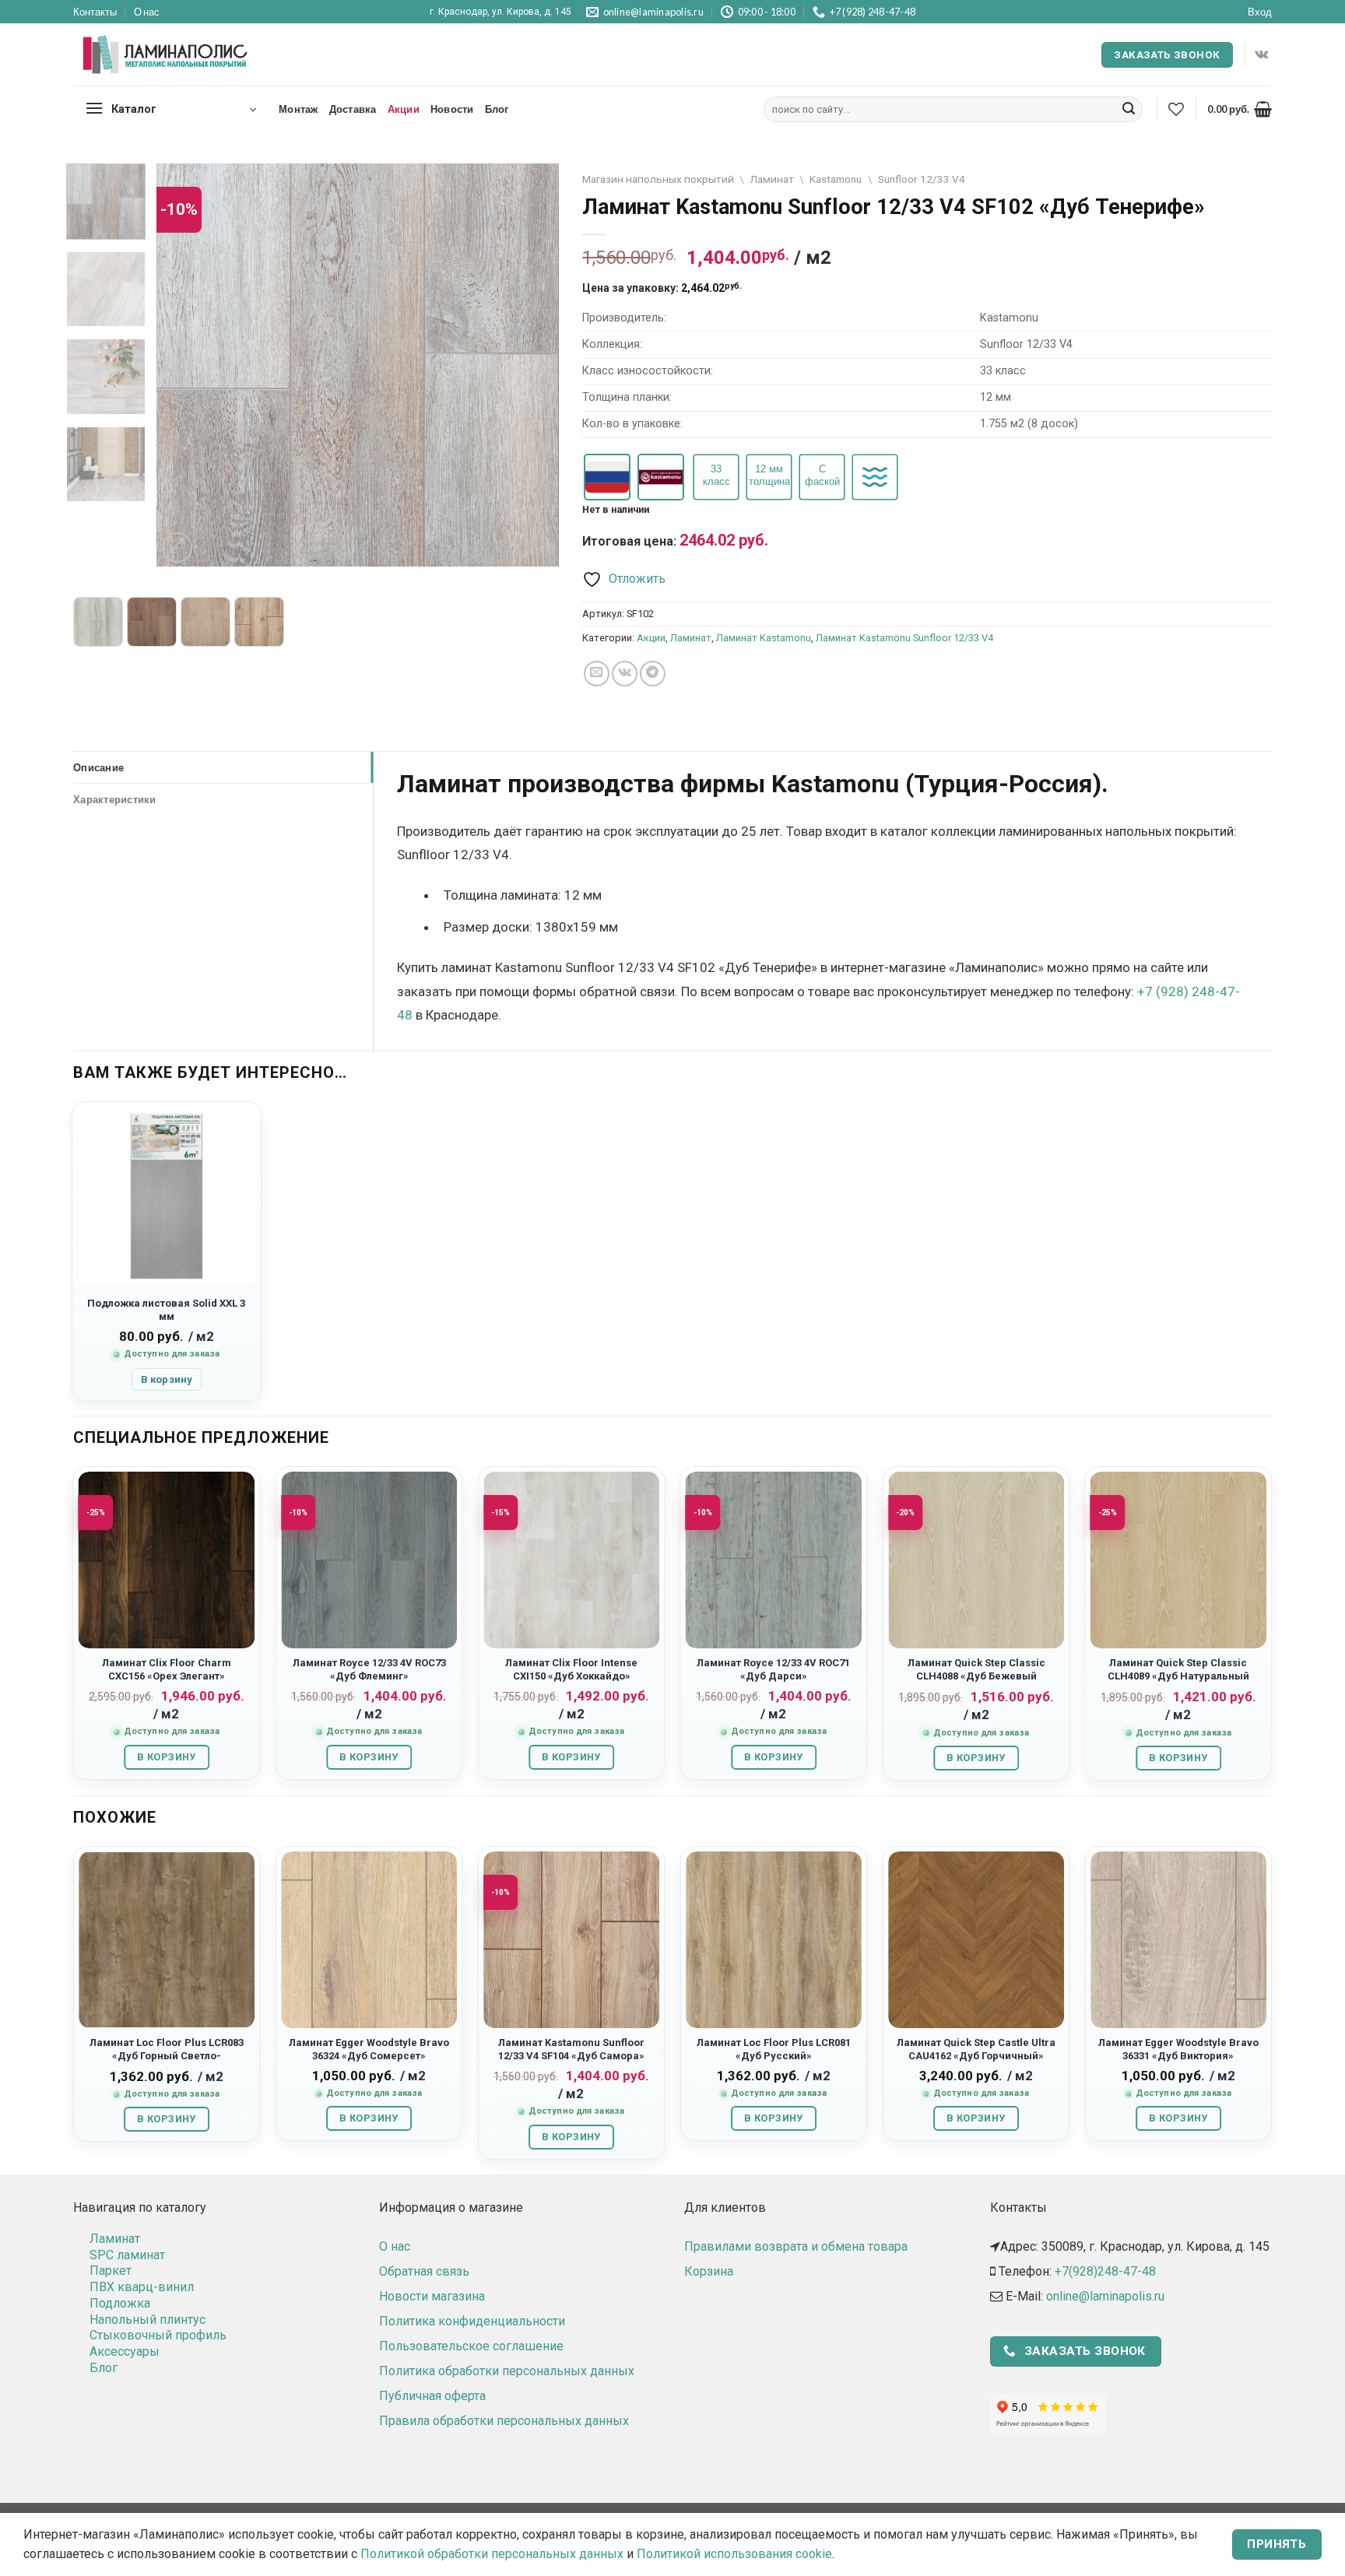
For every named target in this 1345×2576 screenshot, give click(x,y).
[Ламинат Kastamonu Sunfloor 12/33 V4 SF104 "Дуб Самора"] (571, 1939)
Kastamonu (836, 179)
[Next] (532, 365)
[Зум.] (177, 547)
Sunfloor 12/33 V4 (922, 179)
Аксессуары (125, 2351)
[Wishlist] (1176, 109)
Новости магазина (432, 2296)
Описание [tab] (98, 767)
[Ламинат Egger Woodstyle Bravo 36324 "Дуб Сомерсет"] (369, 1939)
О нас (147, 12)
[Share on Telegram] (653, 674)
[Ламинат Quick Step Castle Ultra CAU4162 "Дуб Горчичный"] (976, 1939)
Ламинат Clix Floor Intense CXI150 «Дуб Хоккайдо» (571, 1669)
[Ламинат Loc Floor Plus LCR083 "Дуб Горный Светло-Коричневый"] (167, 1939)
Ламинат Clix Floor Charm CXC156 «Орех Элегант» (167, 1669)
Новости (452, 109)
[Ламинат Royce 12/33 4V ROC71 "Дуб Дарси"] (774, 1560)
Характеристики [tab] (115, 799)
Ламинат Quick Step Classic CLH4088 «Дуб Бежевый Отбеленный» (976, 1676)
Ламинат (772, 179)
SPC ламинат (127, 2255)
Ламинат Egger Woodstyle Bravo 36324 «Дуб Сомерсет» (369, 2049)
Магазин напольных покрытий (658, 179)
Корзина (709, 2271)
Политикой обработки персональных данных (492, 2554)
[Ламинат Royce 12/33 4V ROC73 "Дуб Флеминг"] (369, 1560)
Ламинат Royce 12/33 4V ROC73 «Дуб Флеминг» (369, 1669)
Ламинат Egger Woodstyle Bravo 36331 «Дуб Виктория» (1178, 2049)
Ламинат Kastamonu (764, 638)
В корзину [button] (167, 1379)
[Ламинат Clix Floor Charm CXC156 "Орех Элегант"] (167, 1560)
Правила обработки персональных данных (504, 2421)
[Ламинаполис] (166, 55)
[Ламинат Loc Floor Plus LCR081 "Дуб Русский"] (774, 1939)
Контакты (95, 12)
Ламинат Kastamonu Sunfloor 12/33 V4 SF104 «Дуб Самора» (571, 2049)
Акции (404, 109)
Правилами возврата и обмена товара (796, 2246)
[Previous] (184, 365)
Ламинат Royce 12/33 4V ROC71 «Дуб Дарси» (773, 1669)
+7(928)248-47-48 (1105, 2271)
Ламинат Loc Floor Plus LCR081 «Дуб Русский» (774, 2049)
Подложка (120, 2303)
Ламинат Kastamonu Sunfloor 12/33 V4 (904, 638)
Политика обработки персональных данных (507, 2371)
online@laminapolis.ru (1105, 2296)
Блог (497, 109)
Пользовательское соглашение (471, 2346)
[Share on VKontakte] (625, 674)
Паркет (111, 2271)
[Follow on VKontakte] (1261, 54)
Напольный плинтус (147, 2320)
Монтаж (298, 109)
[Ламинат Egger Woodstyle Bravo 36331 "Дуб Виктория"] (1178, 1939)
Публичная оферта (432, 2396)
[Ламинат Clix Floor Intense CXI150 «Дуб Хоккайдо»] (571, 1560)
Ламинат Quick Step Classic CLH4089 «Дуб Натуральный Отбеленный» (1178, 1676)
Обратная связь (424, 2271)
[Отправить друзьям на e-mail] (597, 674)
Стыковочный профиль (158, 2335)
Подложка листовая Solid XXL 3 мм (166, 1310)
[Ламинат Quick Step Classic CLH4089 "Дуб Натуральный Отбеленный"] (1178, 1560)
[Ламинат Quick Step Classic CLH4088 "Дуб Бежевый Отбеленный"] (976, 1560)
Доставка (353, 109)
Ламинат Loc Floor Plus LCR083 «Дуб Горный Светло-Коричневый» (167, 2056)
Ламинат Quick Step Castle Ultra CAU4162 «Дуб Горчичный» (976, 2049)
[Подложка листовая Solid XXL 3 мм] (167, 1196)
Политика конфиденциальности (472, 2321)
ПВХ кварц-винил (142, 2287)
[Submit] (1129, 110)
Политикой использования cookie (734, 2554)
